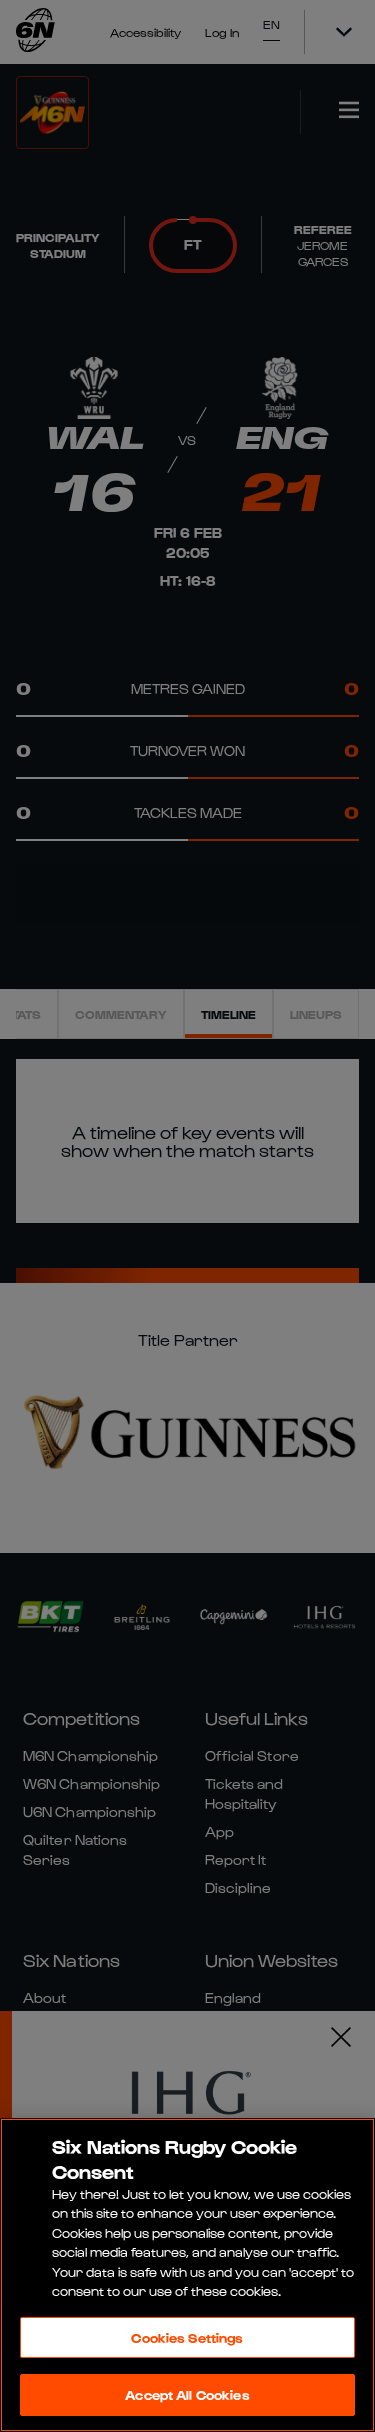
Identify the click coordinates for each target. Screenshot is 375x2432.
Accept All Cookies (187, 2394)
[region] (187, 2275)
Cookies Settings (187, 2337)
